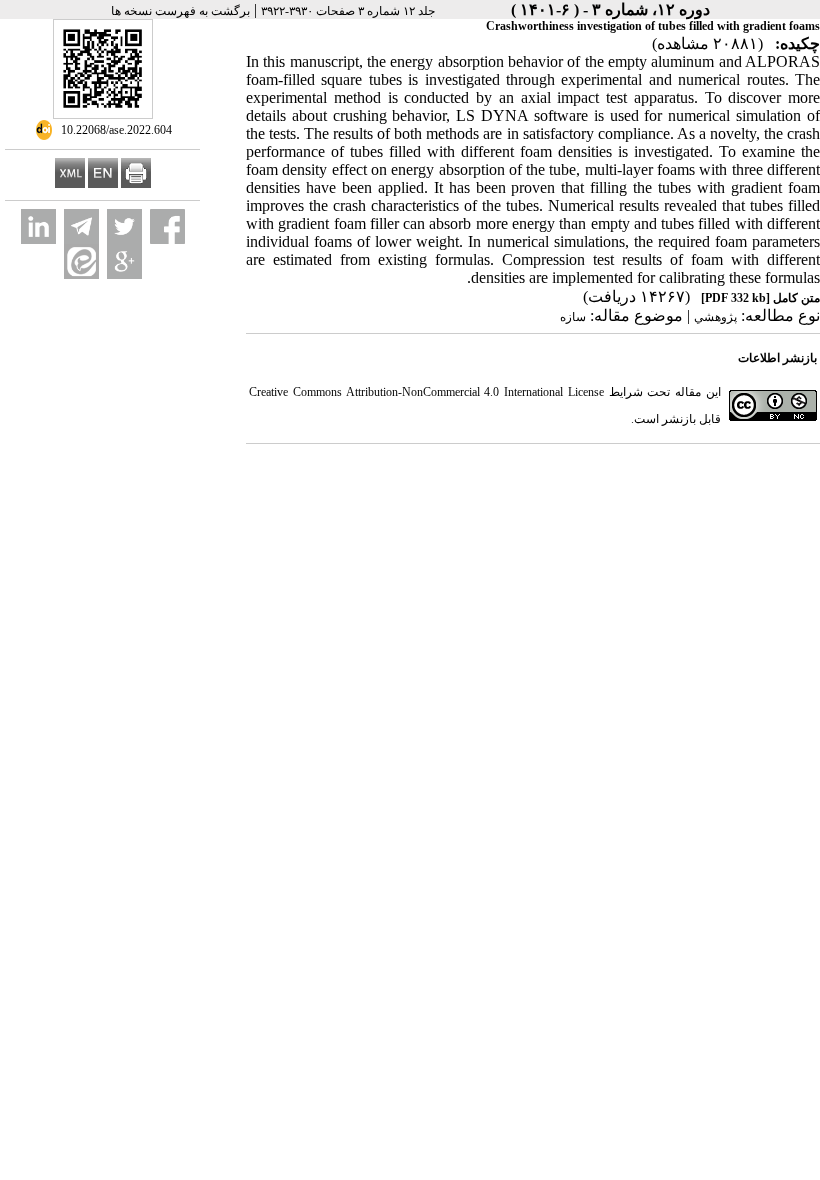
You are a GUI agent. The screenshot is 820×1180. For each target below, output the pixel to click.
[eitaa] (81, 261)
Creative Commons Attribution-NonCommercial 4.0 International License (426, 392)
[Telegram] (81, 226)
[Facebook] (167, 226)
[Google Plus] (124, 261)
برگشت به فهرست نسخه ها (180, 11)
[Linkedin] (38, 226)
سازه (573, 317)
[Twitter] (124, 226)
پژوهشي (715, 317)
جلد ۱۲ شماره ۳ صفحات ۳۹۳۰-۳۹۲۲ (348, 11)
